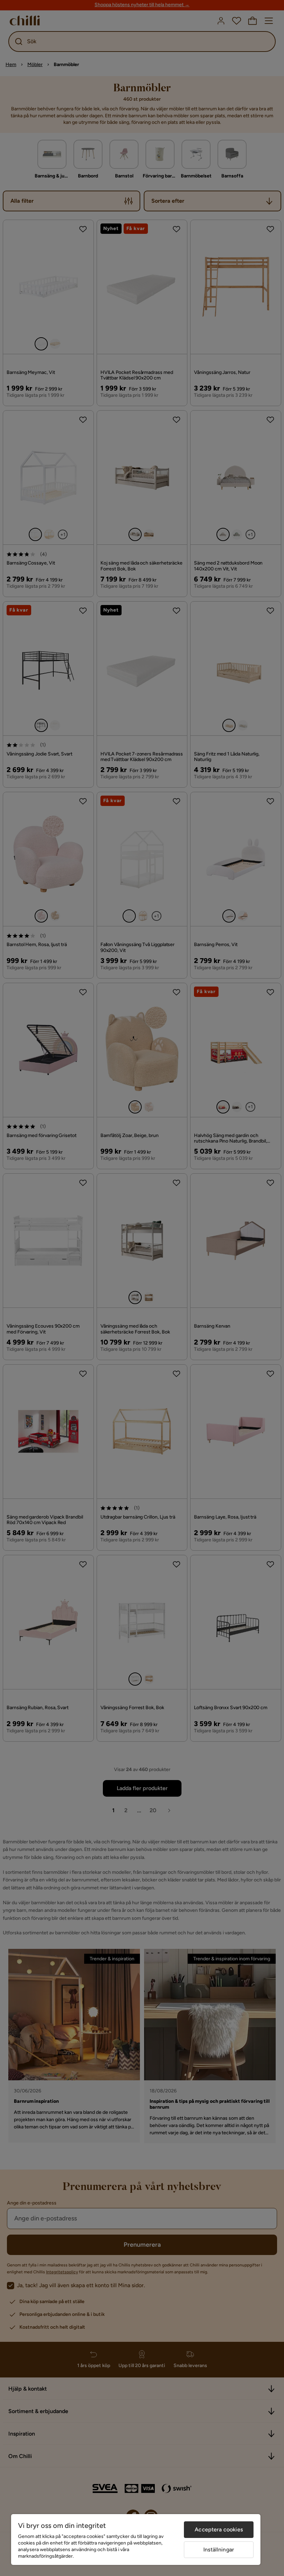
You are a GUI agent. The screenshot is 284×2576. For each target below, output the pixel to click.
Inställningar (219, 2550)
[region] (136, 2540)
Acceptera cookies (219, 2529)
